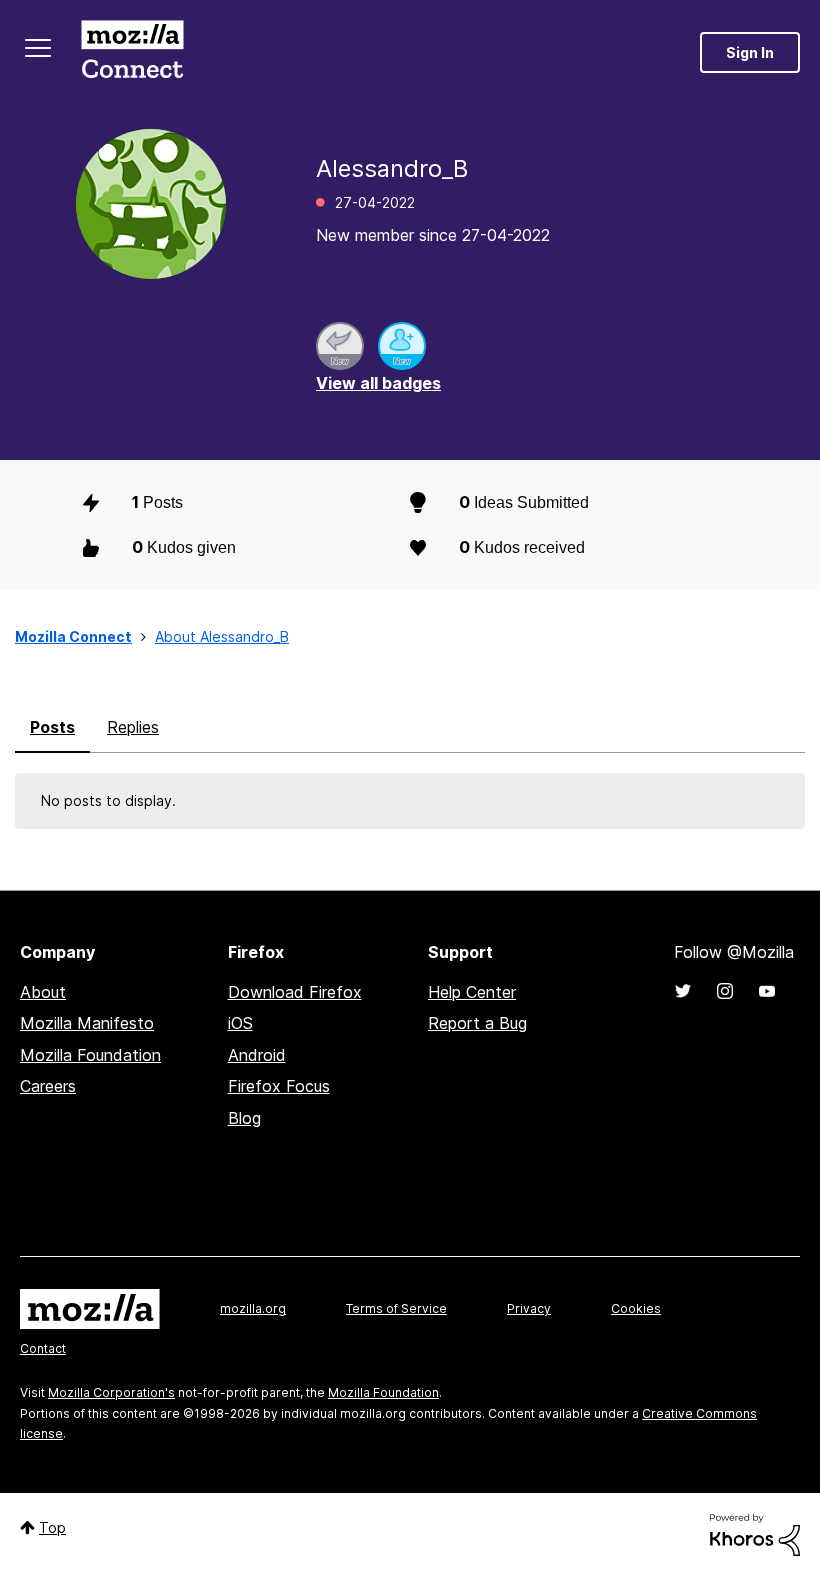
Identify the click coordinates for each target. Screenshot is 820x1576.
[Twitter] (683, 991)
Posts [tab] (52, 727)
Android (257, 1055)
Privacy (529, 1308)
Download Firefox (295, 992)
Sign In (750, 52)
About (43, 992)
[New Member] (402, 346)
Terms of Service (396, 1308)
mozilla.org (253, 1308)
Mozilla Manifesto (87, 1023)
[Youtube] (767, 991)
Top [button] (52, 1527)
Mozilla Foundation (90, 1055)
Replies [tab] (133, 727)
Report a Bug (477, 1023)
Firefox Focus (279, 1086)
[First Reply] (340, 346)
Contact (43, 1348)
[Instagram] (725, 991)
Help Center (472, 992)
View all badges (378, 383)
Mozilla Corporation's (111, 1392)
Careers (48, 1086)
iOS (240, 1023)
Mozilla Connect (132, 52)
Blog (244, 1118)
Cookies (636, 1308)
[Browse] (38, 48)
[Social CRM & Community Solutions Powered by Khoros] (755, 1533)
